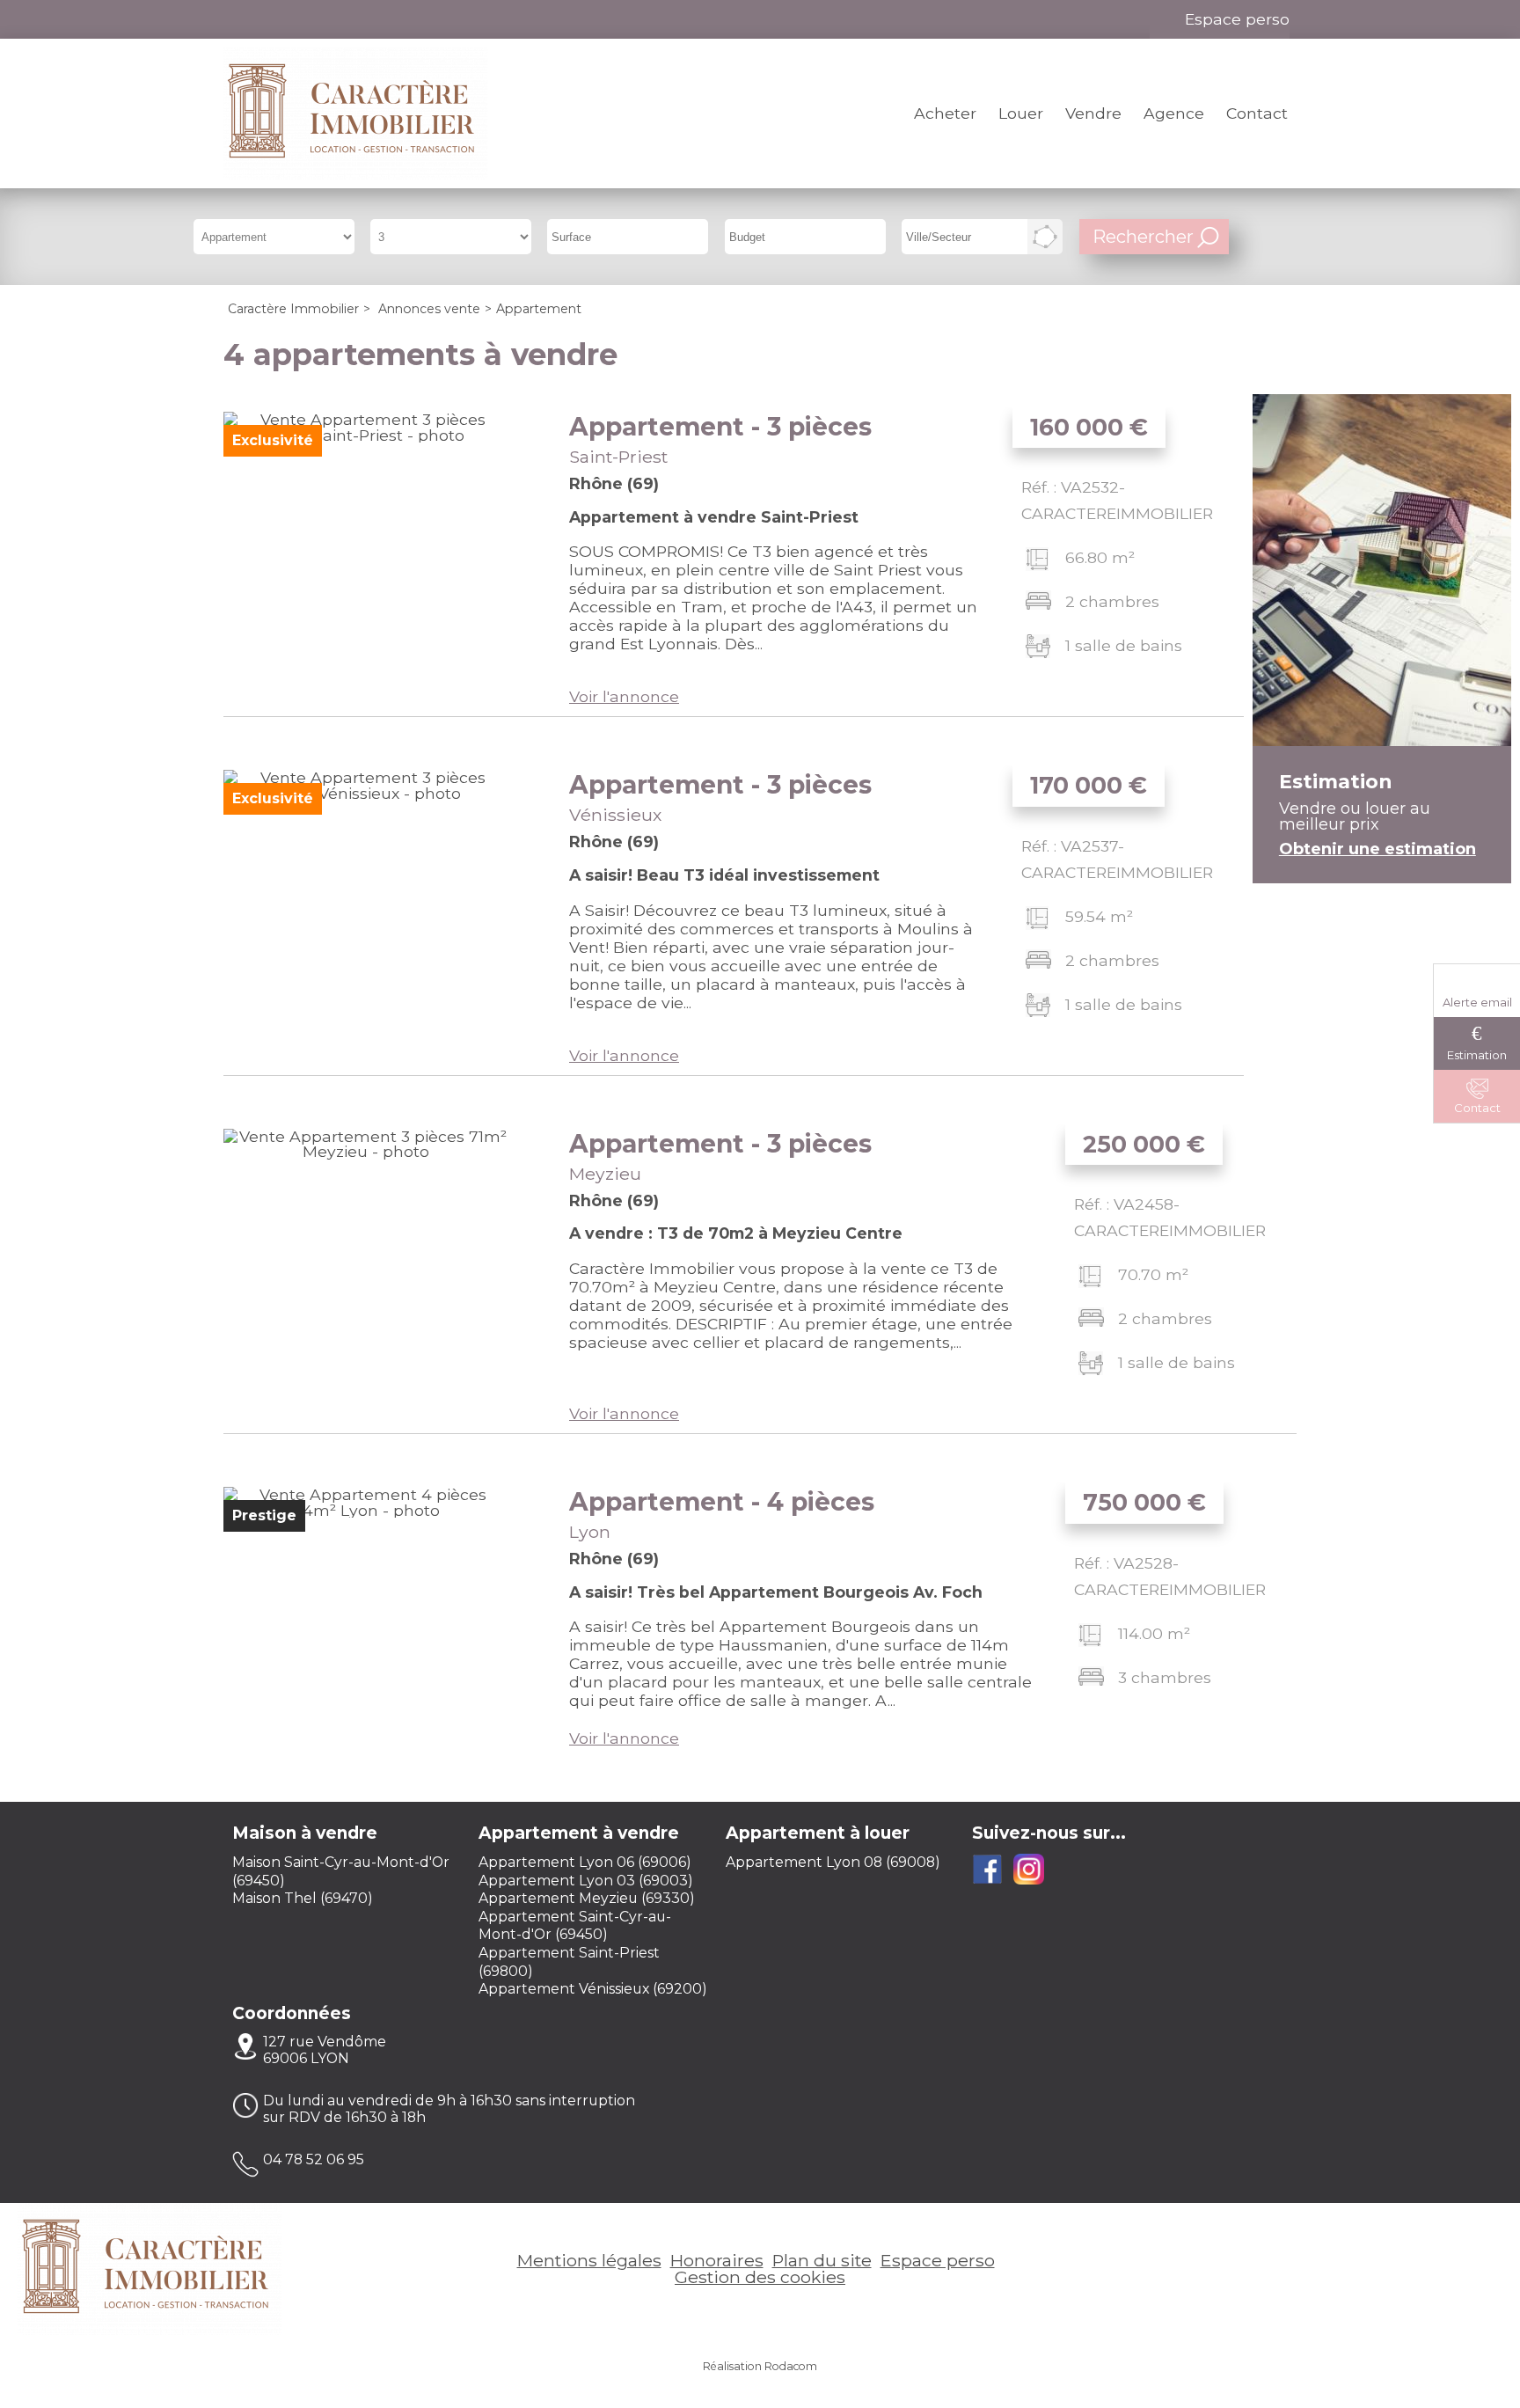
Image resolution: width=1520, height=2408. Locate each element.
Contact (1257, 113)
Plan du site (822, 2260)
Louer (1021, 113)
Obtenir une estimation (1377, 849)
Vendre (1093, 113)
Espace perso (1237, 19)
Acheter (945, 113)
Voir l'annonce (624, 696)
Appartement (720, 427)
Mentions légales (589, 2260)
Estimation (1477, 1055)
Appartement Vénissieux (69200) (593, 1989)
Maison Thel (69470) (303, 1898)
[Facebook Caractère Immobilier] (256, 19)
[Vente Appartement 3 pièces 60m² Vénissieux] (365, 912)
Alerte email (1477, 1002)
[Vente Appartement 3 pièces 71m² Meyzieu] (365, 1271)
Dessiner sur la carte (1045, 237)
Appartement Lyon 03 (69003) (586, 1881)
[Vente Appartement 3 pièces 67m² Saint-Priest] (365, 554)
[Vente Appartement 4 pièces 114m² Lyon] (365, 1629)
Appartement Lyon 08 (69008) (833, 1862)
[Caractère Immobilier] (355, 113)
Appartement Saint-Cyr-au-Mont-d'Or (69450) (575, 1926)
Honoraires (717, 2260)
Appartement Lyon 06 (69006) (585, 1862)
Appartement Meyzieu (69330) (587, 1898)
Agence (1174, 113)
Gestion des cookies (760, 2277)
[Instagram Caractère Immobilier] (296, 19)
